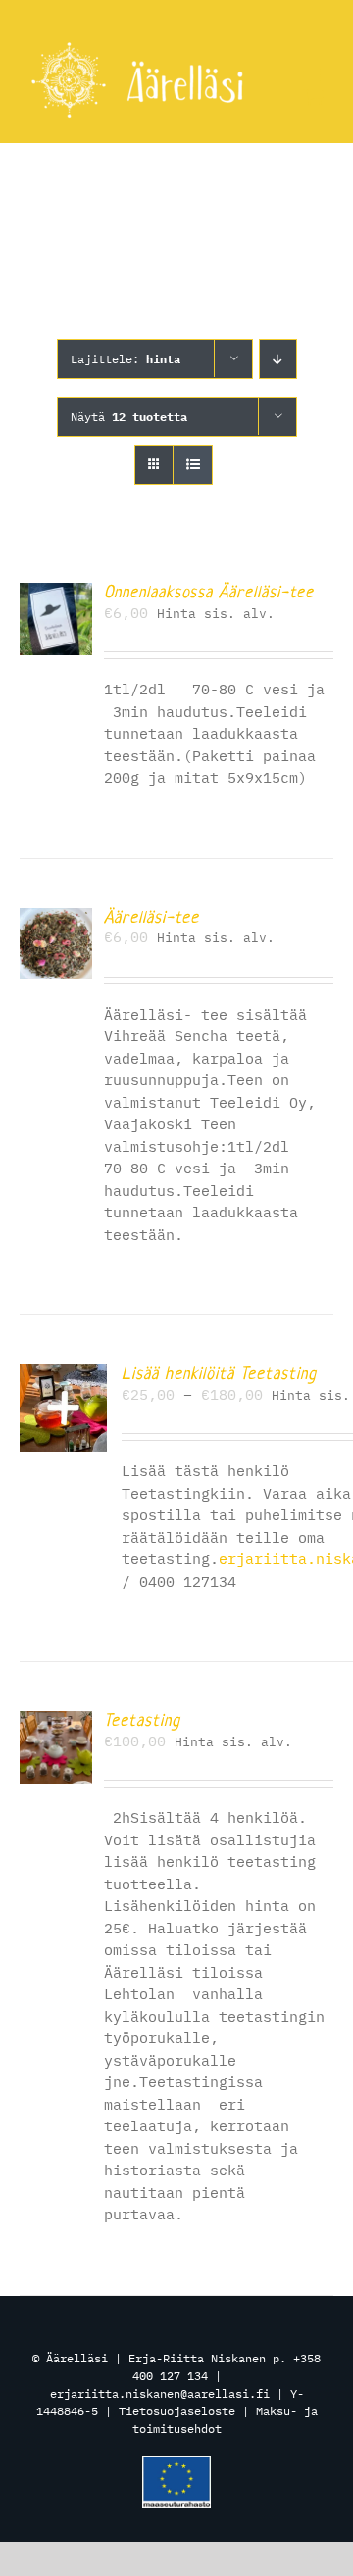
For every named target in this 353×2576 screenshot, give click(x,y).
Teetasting (142, 1720)
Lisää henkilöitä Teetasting (219, 1373)
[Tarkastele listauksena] (193, 465)
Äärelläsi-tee (151, 917)
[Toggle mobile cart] (314, 96)
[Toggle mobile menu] (313, 76)
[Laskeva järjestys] (278, 359)
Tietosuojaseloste (177, 2411)
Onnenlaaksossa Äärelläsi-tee (209, 592)
